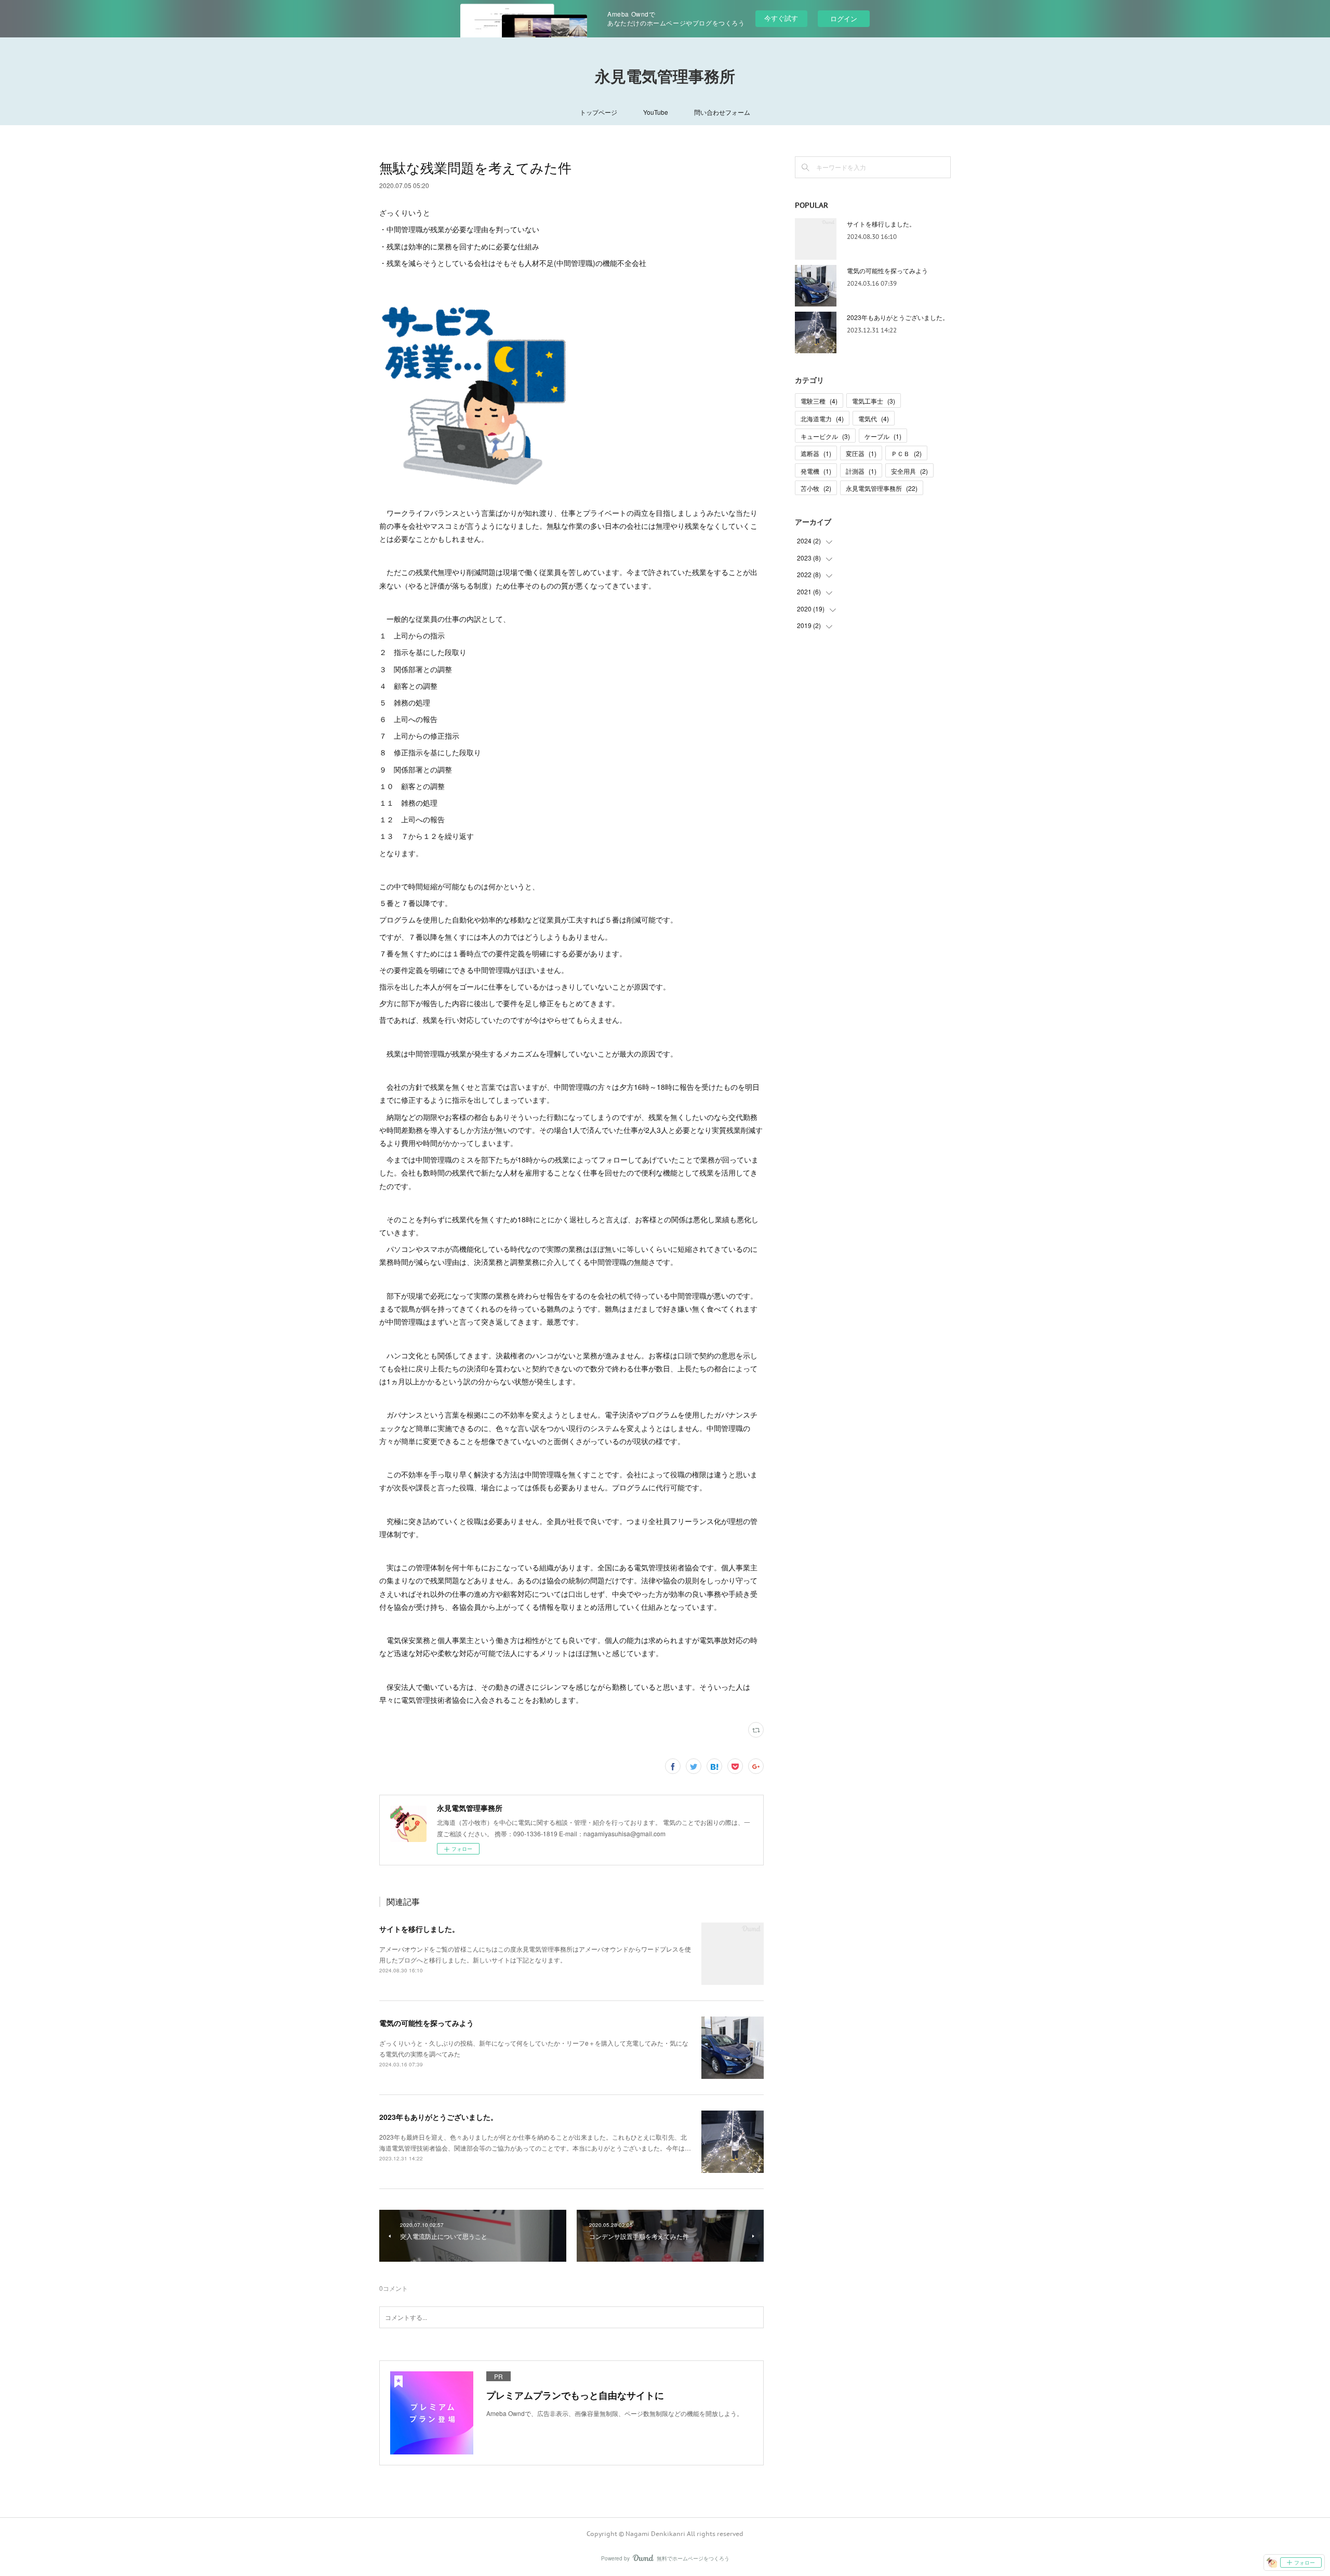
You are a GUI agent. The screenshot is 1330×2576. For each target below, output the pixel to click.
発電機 (816, 471)
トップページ (598, 112)
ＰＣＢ (906, 453)
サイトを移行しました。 (419, 1929)
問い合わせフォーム (722, 112)
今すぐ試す (781, 18)
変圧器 (861, 453)
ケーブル (883, 436)
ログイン (844, 18)
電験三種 (819, 401)
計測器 (861, 471)
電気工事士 (874, 401)
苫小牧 (816, 488)
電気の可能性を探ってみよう (427, 2023)
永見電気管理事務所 (665, 76)
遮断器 (816, 453)
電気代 (874, 418)
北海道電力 (822, 418)
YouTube (656, 112)
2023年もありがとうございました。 (438, 2117)
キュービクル (825, 436)
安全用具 (909, 471)
